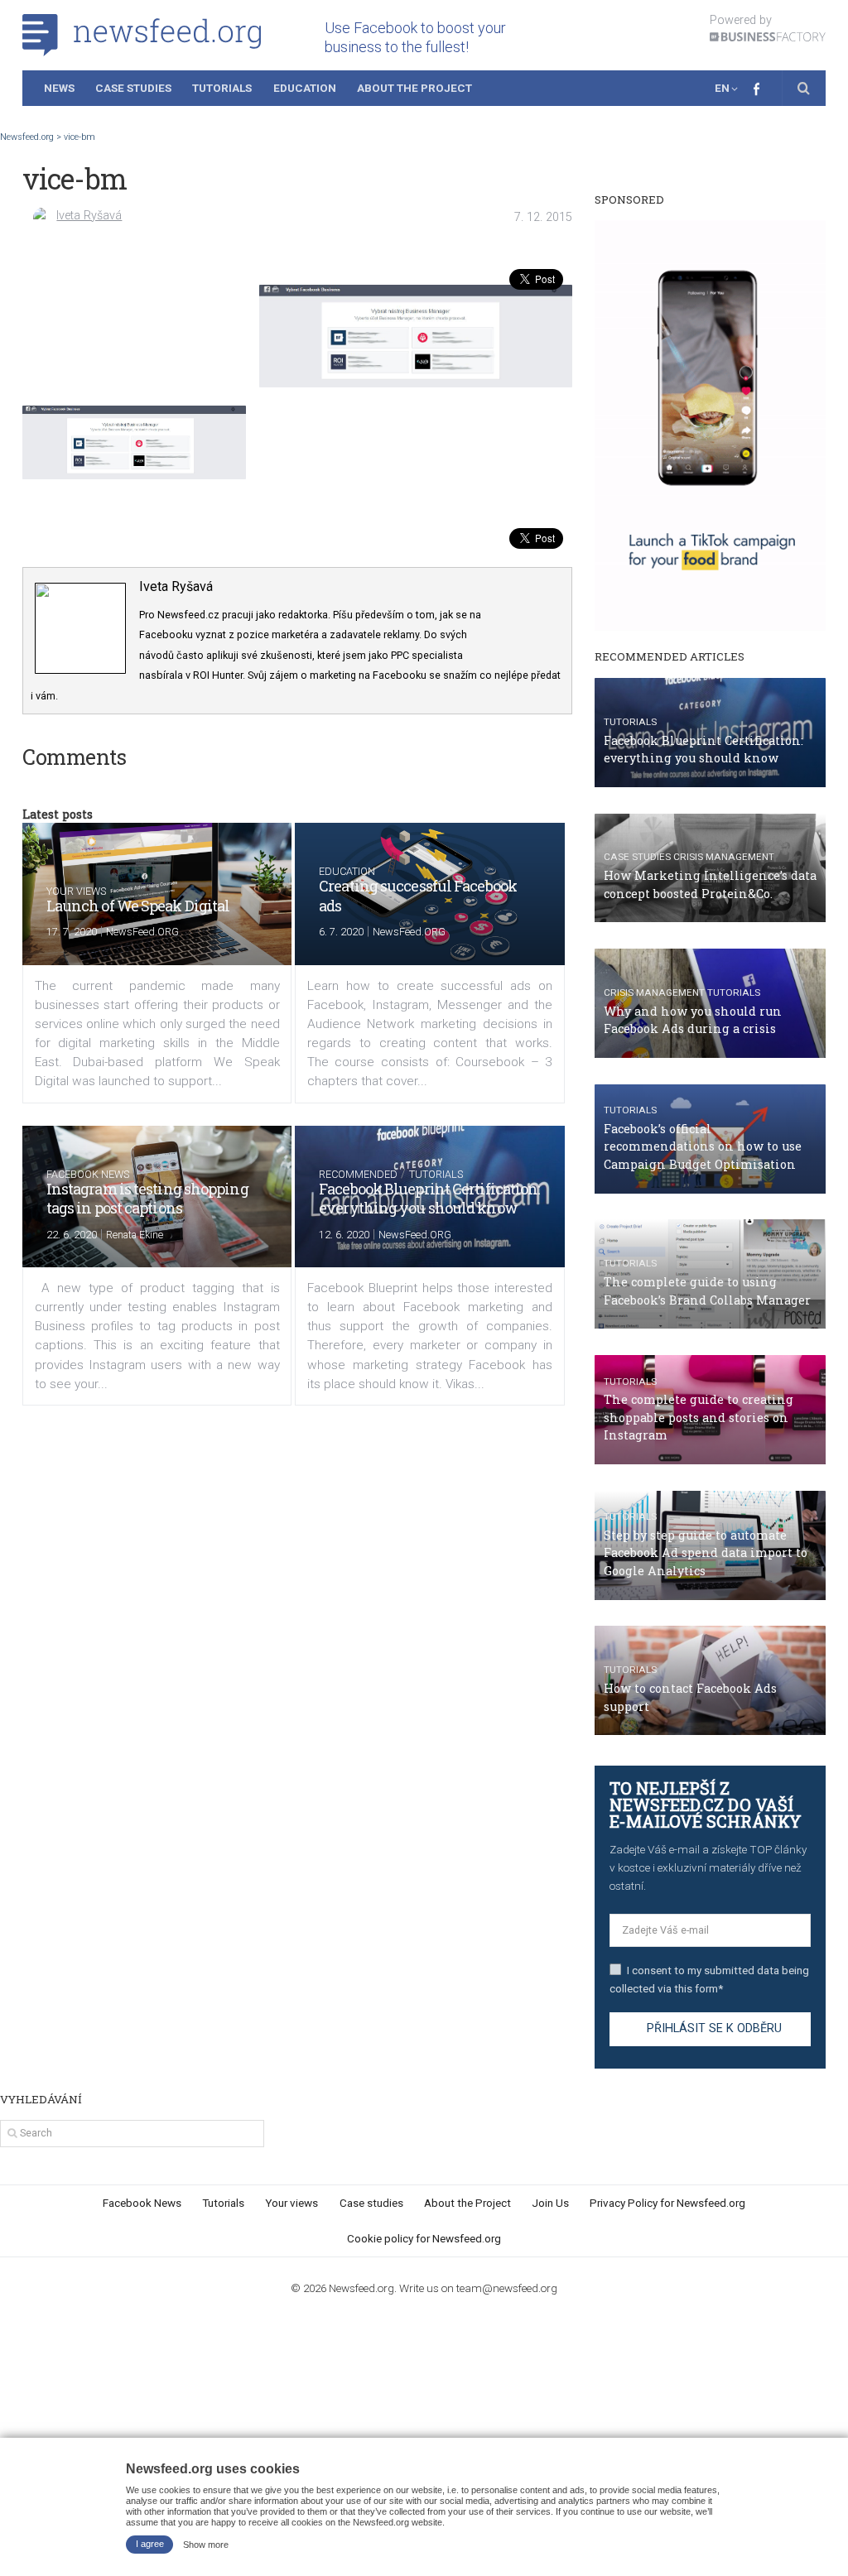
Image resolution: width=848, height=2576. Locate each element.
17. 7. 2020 (72, 932)
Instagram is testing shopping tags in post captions (147, 1198)
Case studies (637, 857)
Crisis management (724, 857)
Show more (206, 2544)
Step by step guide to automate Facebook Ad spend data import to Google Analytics (706, 1553)
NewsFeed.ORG (142, 932)
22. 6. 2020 (72, 1235)
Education (305, 88)
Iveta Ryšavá (89, 216)
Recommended (358, 1174)
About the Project (414, 88)
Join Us (550, 2203)
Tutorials (222, 88)
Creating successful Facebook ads (418, 895)
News (59, 88)
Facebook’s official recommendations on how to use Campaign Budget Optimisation (703, 1146)
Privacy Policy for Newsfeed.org (667, 2203)
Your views (76, 891)
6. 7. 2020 (341, 932)
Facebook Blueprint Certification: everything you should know (429, 1198)
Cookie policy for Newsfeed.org (424, 2238)
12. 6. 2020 (344, 1235)
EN (722, 88)
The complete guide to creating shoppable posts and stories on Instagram (699, 1417)
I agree (150, 2544)
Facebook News (88, 1174)
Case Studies (133, 88)
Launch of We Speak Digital (138, 906)
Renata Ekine (135, 1235)
